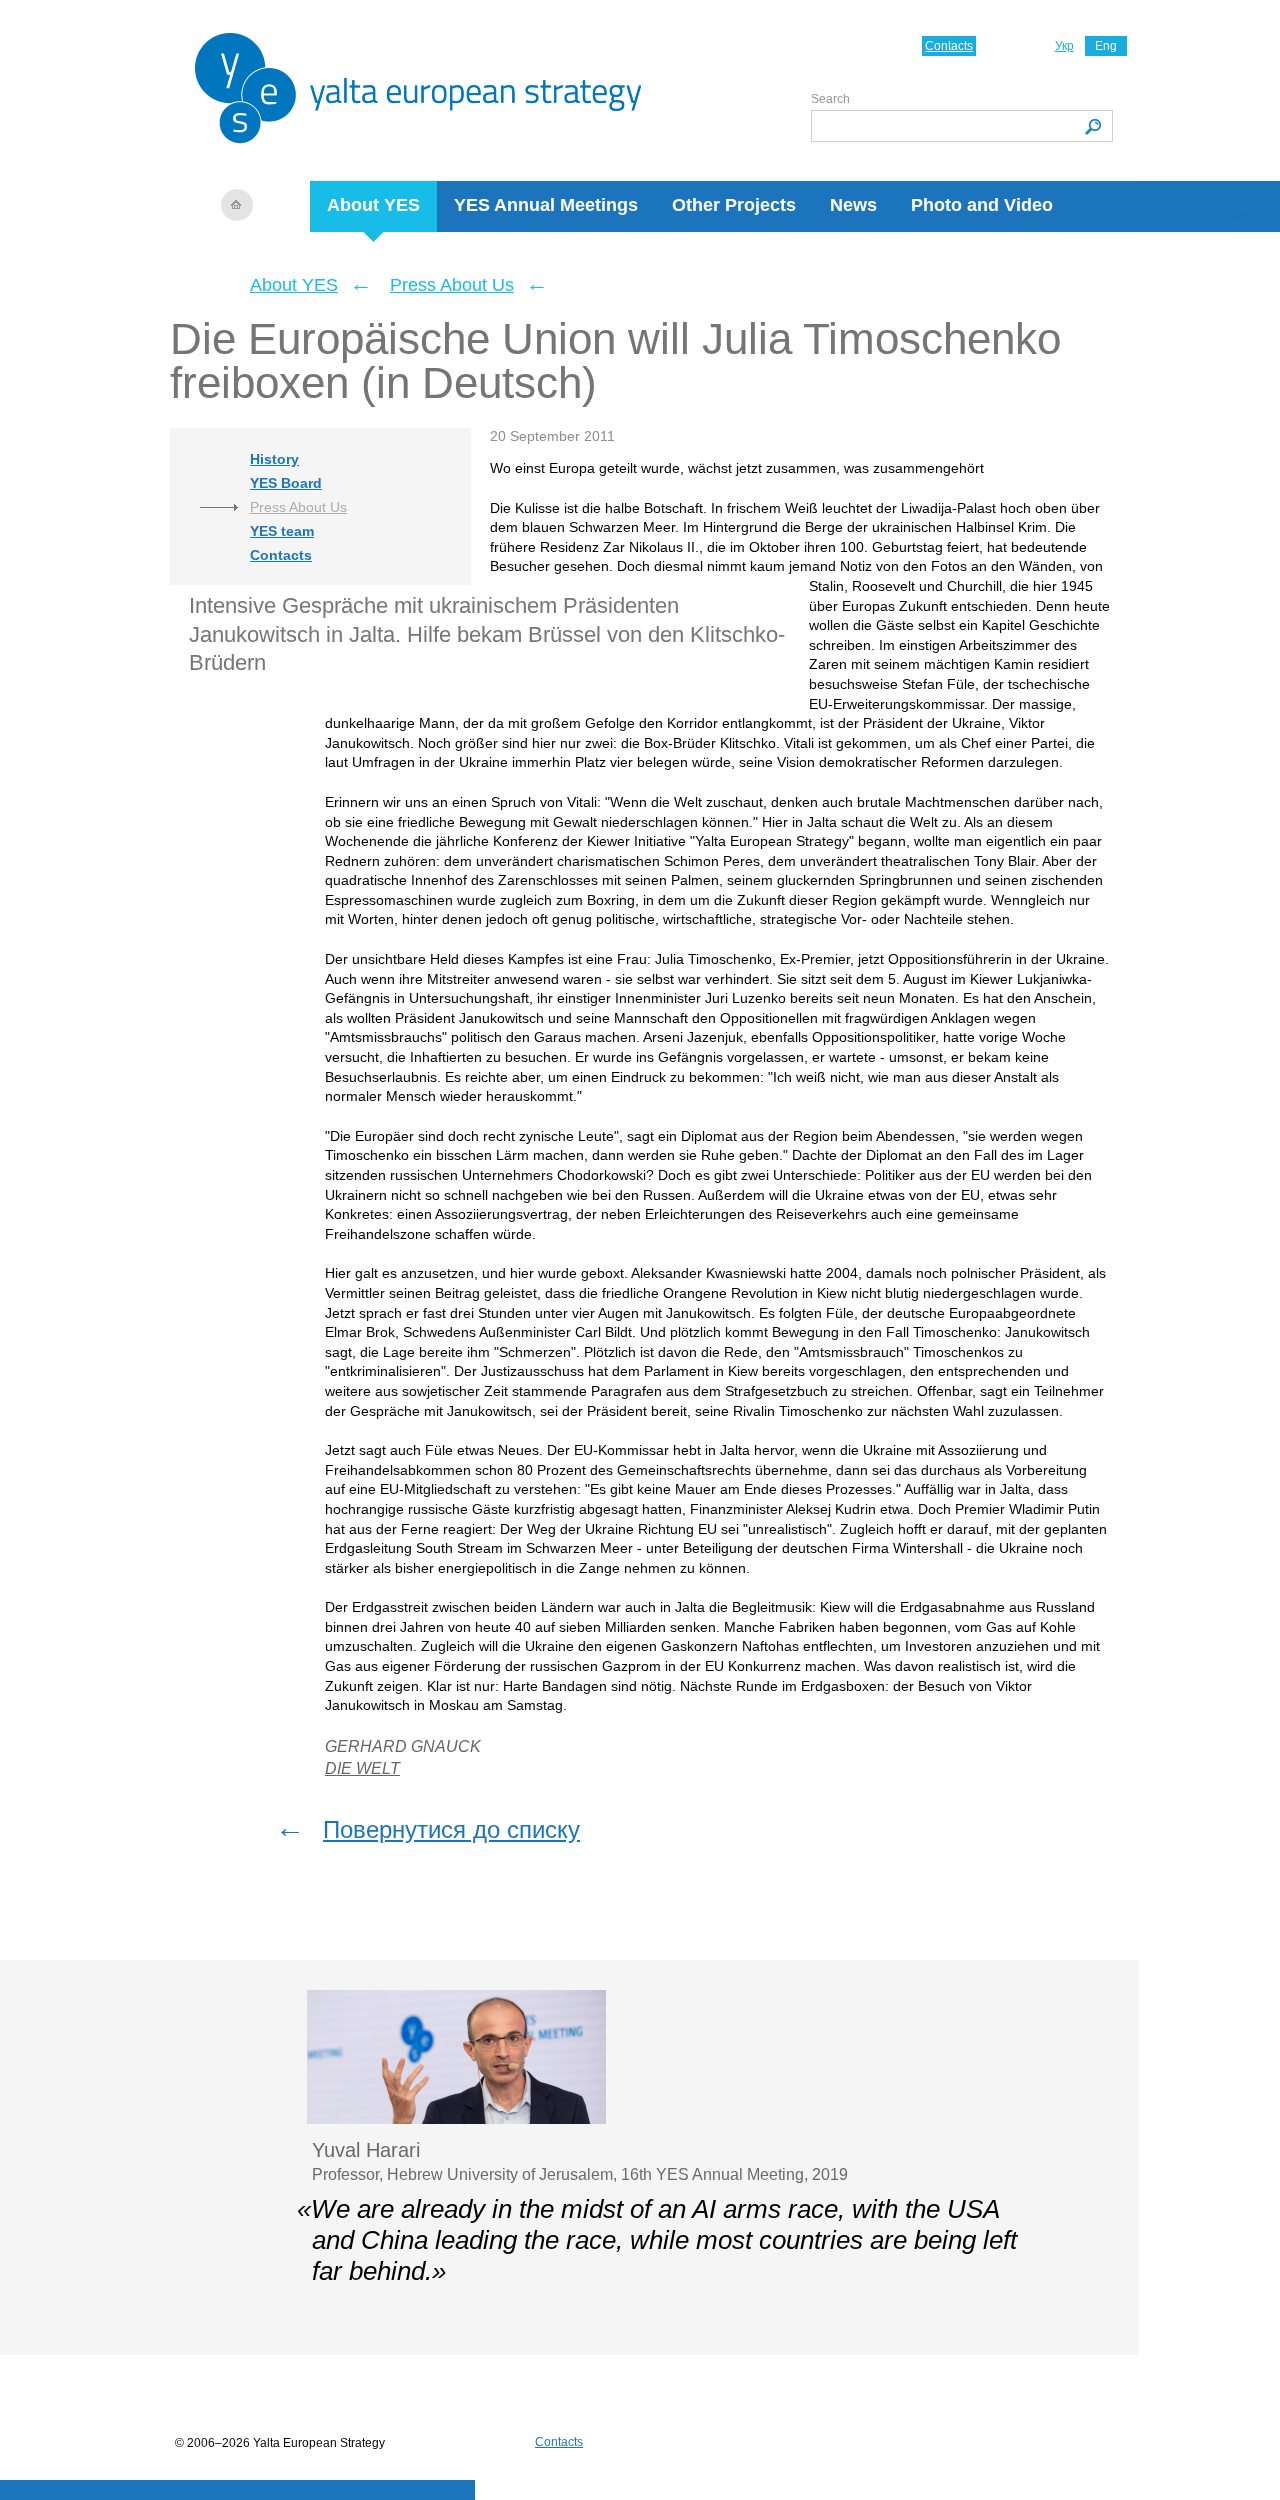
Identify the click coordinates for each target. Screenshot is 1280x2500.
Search (830, 99)
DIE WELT (362, 1768)
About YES (373, 205)
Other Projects (734, 205)
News (853, 205)
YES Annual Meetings (546, 205)
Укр (1064, 46)
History (274, 459)
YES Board (286, 483)
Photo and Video (982, 205)
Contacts (949, 46)
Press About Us (452, 285)
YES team (282, 531)
